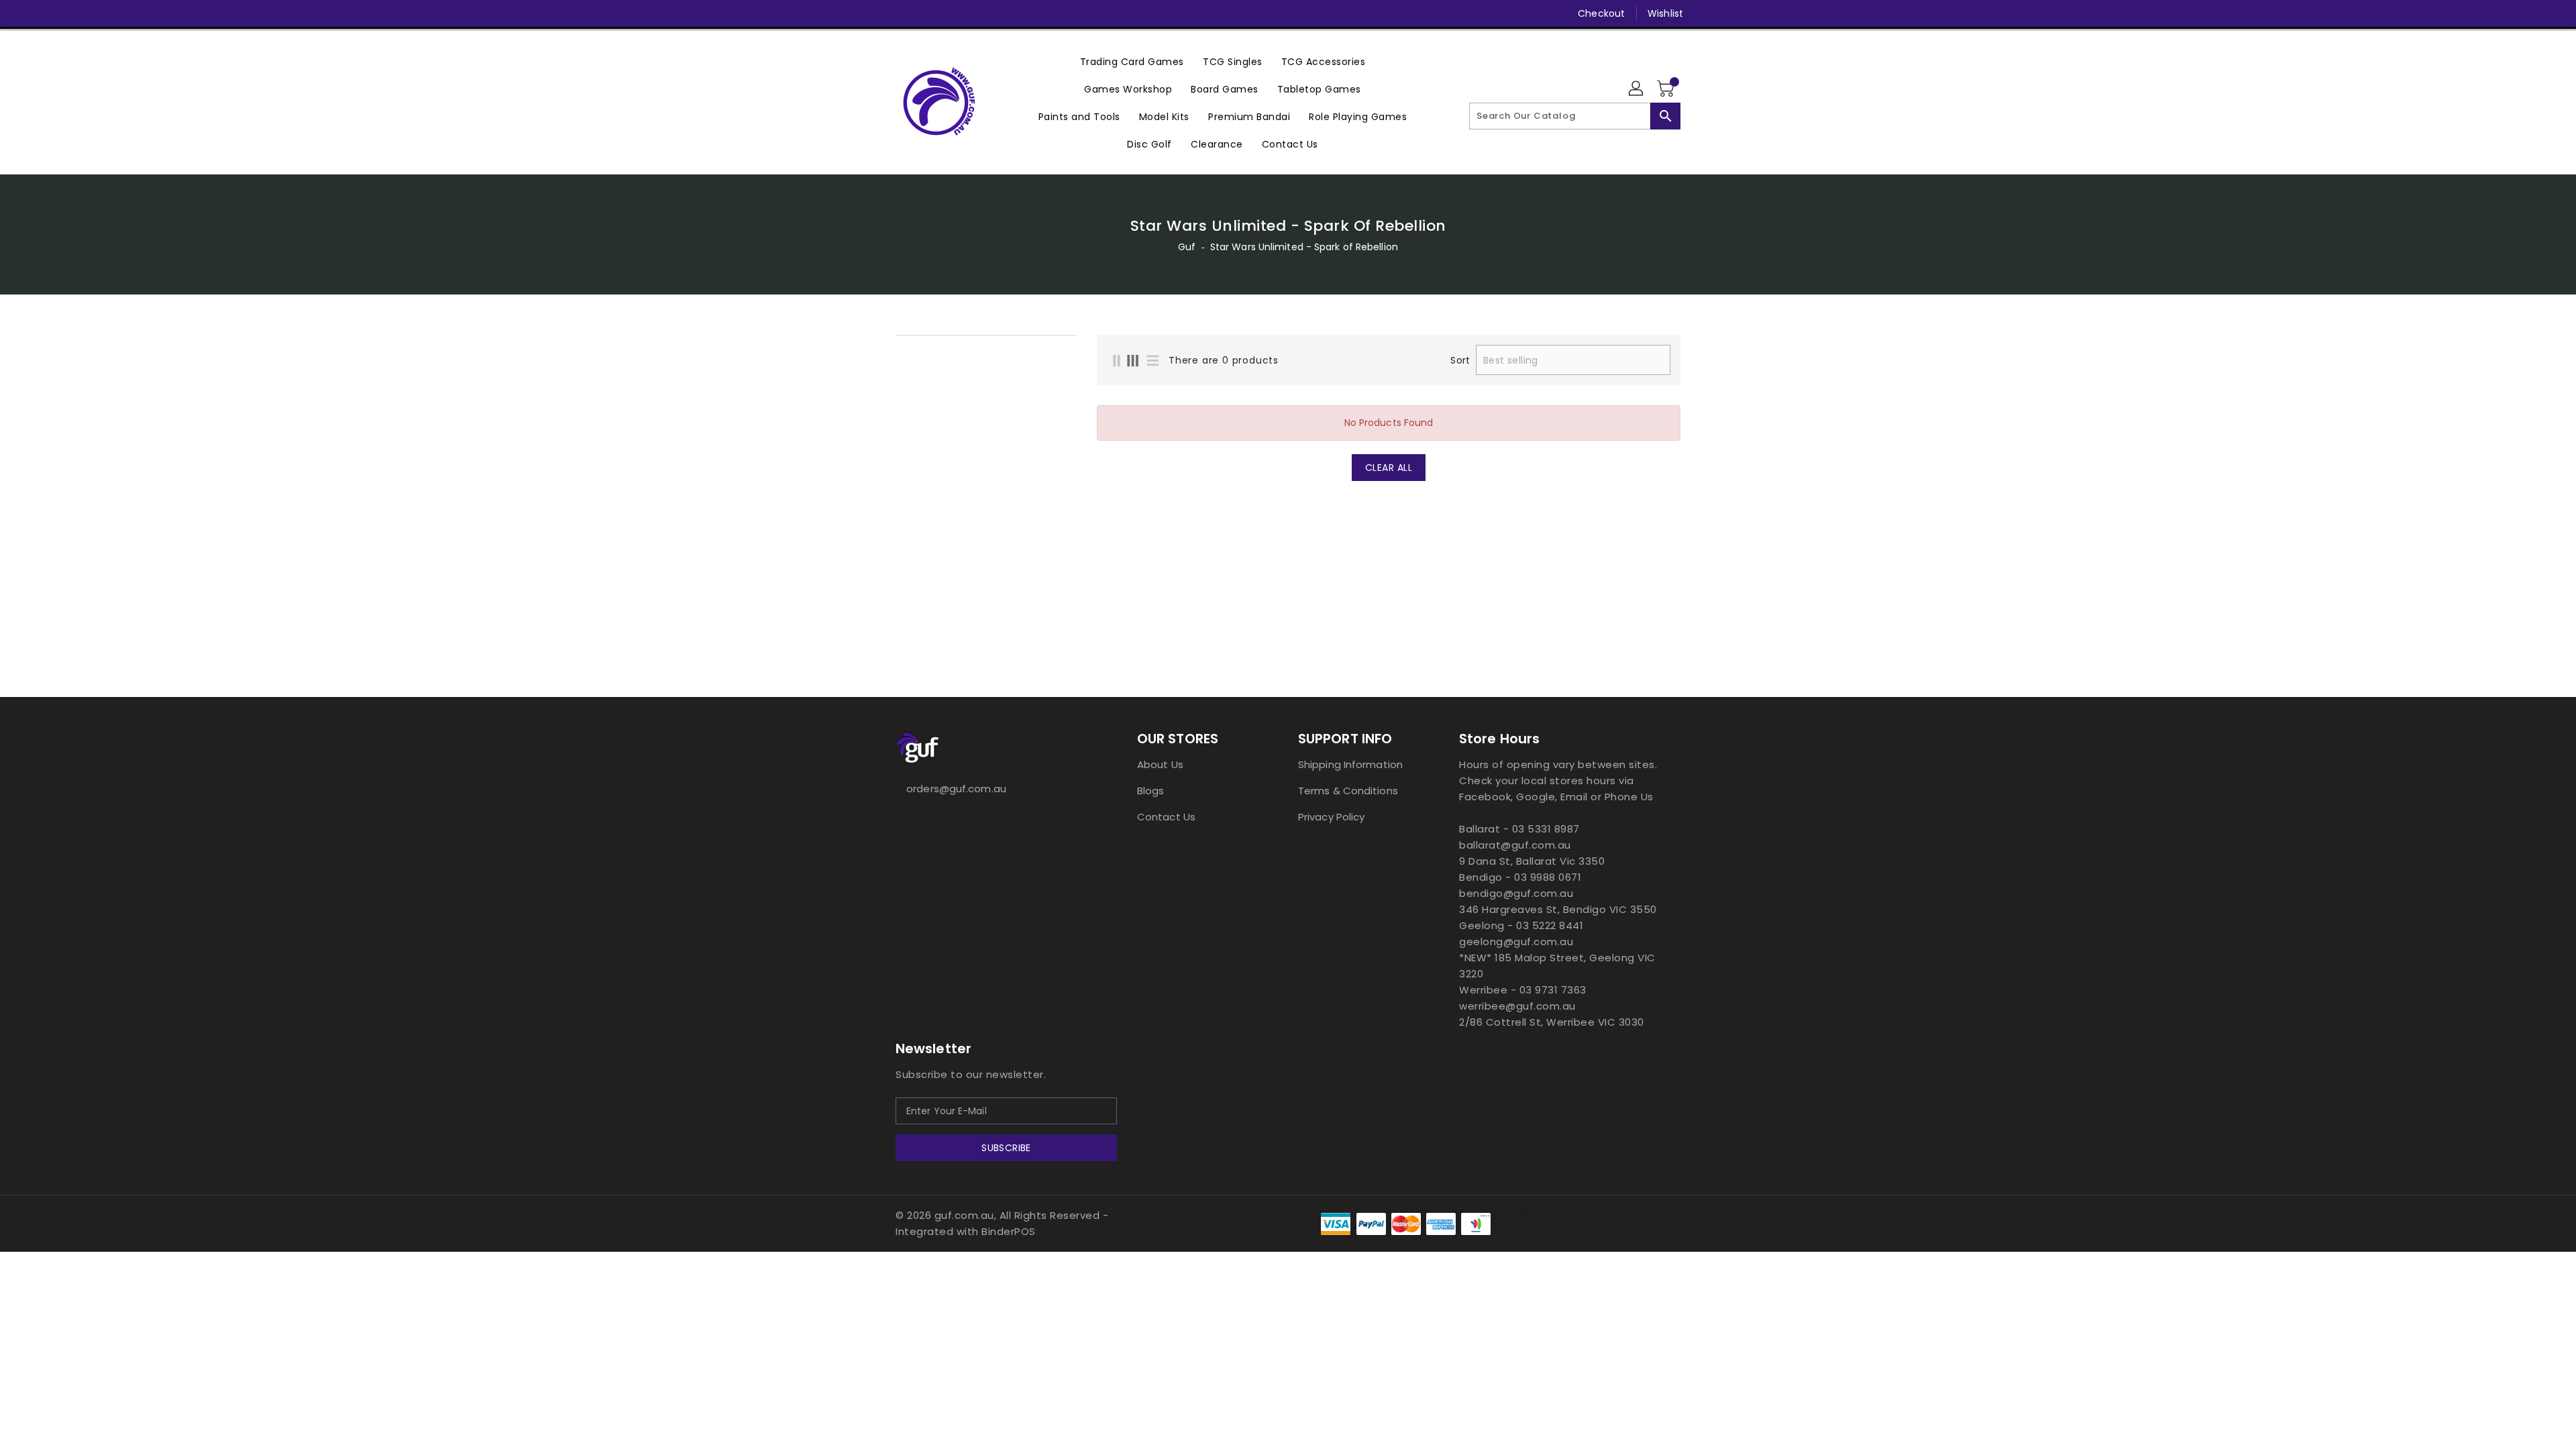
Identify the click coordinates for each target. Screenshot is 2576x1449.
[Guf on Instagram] (928, 13)
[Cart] (1667, 89)
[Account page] (1637, 89)
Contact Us (1166, 817)
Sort (1460, 360)
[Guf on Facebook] (877, 13)
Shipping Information (1350, 764)
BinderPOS (1009, 1231)
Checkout (1601, 13)
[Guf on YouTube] (953, 13)
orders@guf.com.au (956, 789)
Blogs (1151, 791)
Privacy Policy (1331, 817)
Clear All (1389, 468)
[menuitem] (1132, 61)
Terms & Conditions (1348, 791)
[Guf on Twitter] (902, 13)
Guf (1187, 247)
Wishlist (1665, 13)
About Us (1160, 764)
